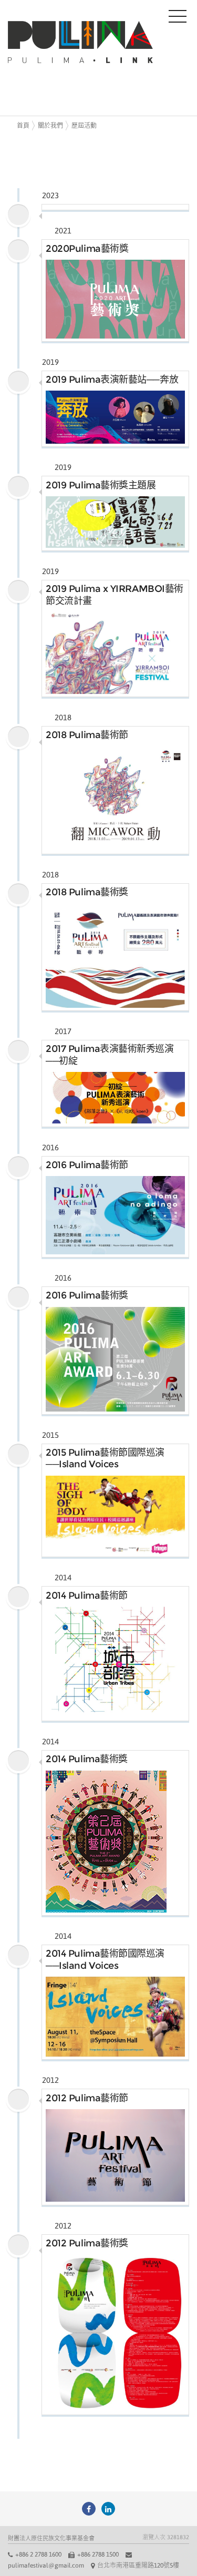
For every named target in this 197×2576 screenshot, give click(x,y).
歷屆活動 (84, 126)
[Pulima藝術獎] (108, 2509)
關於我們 (50, 126)
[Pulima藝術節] (89, 2509)
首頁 (23, 126)
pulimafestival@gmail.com (46, 2565)
